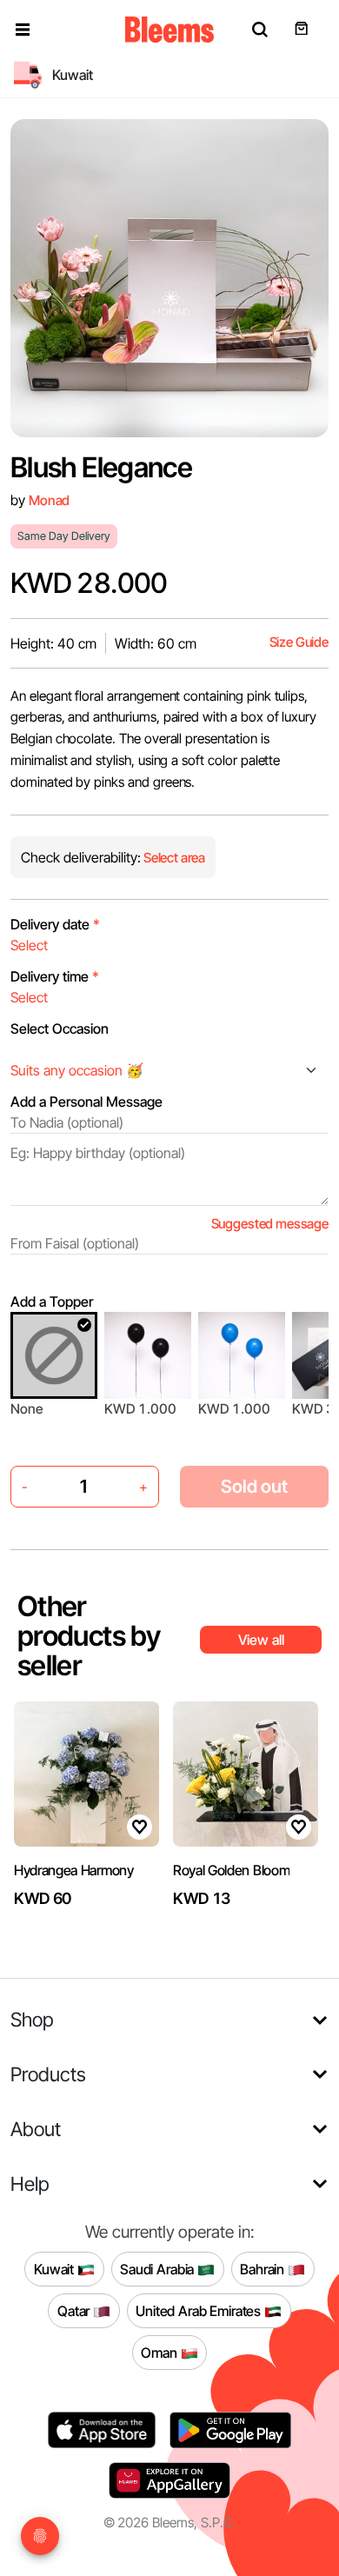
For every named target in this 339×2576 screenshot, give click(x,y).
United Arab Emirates (200, 2310)
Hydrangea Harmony (74, 1870)
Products (48, 2074)
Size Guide (299, 642)
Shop (32, 2019)
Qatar (75, 2310)
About (36, 2129)
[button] (23, 30)
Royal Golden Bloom (231, 1870)
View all (261, 1640)
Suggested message (270, 1224)
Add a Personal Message (86, 1102)
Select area (173, 858)
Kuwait (56, 2268)
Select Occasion (60, 1028)
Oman (160, 2352)
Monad (49, 500)
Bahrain (264, 2268)
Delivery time (55, 976)
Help (30, 2183)
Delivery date (55, 924)
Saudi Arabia (159, 2268)
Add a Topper (52, 1301)
